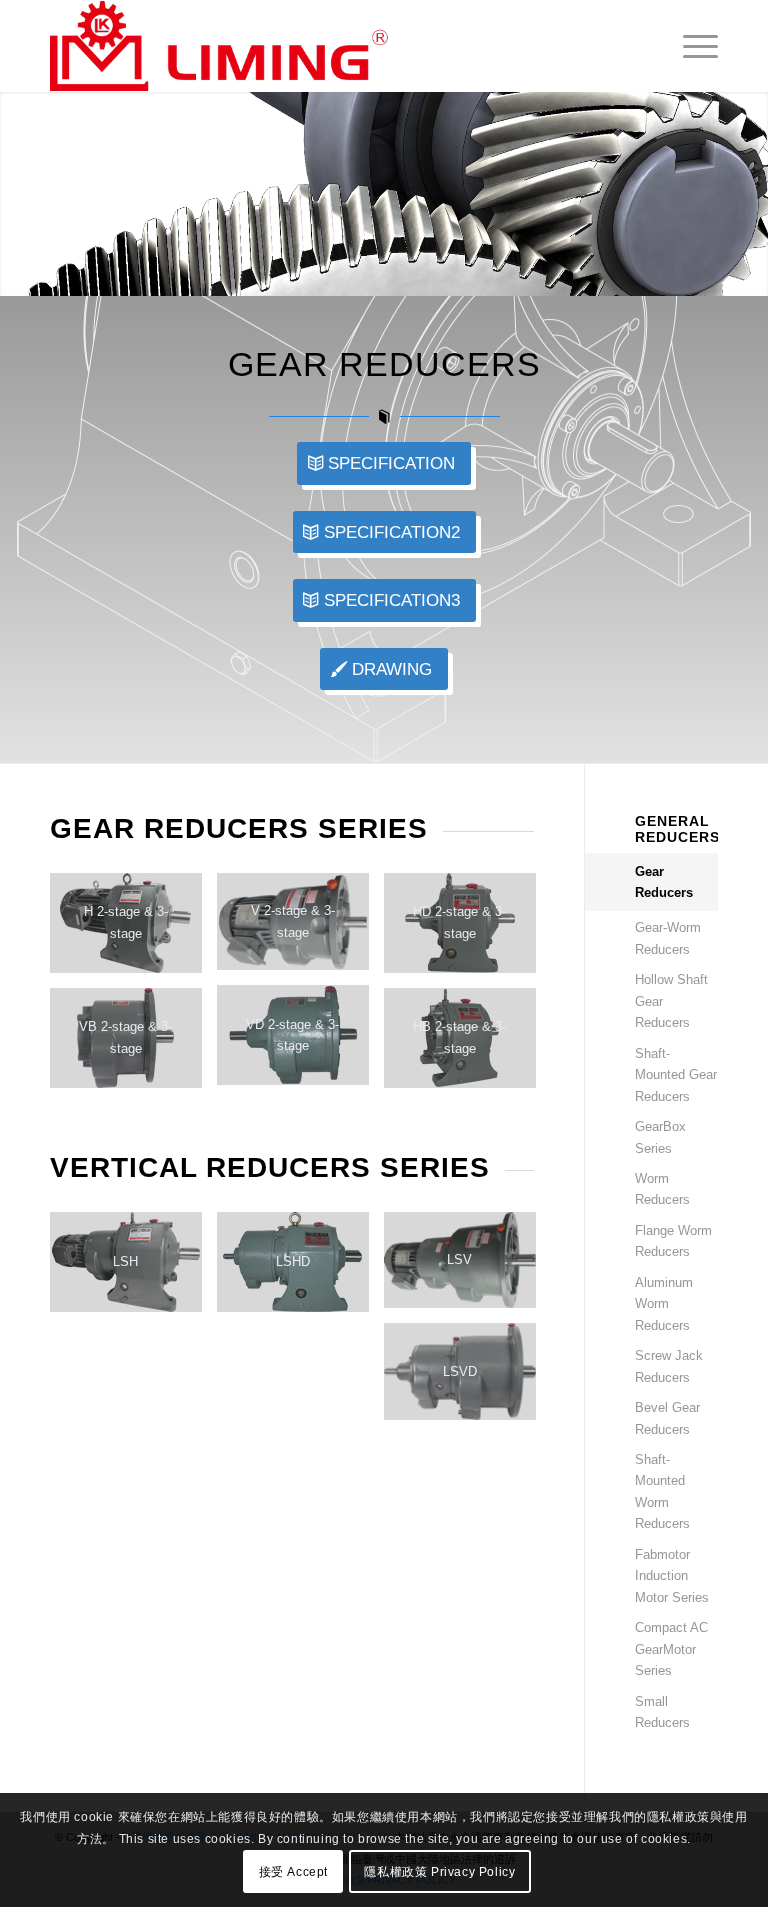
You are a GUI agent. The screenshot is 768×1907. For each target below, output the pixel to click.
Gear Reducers (664, 882)
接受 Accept (293, 1872)
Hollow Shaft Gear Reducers (671, 1001)
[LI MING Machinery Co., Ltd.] (219, 46)
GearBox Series (660, 1137)
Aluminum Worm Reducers (664, 1304)
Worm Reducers (662, 1189)
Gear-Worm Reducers (668, 938)
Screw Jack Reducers (669, 1366)
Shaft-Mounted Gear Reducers (676, 1075)
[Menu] (690, 46)
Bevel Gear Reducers (667, 1418)
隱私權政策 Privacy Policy (439, 1872)
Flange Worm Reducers (673, 1241)
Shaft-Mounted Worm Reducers (662, 1491)
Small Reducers (662, 1712)
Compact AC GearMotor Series (671, 1649)
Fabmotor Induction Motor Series (672, 1576)
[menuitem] (690, 46)
